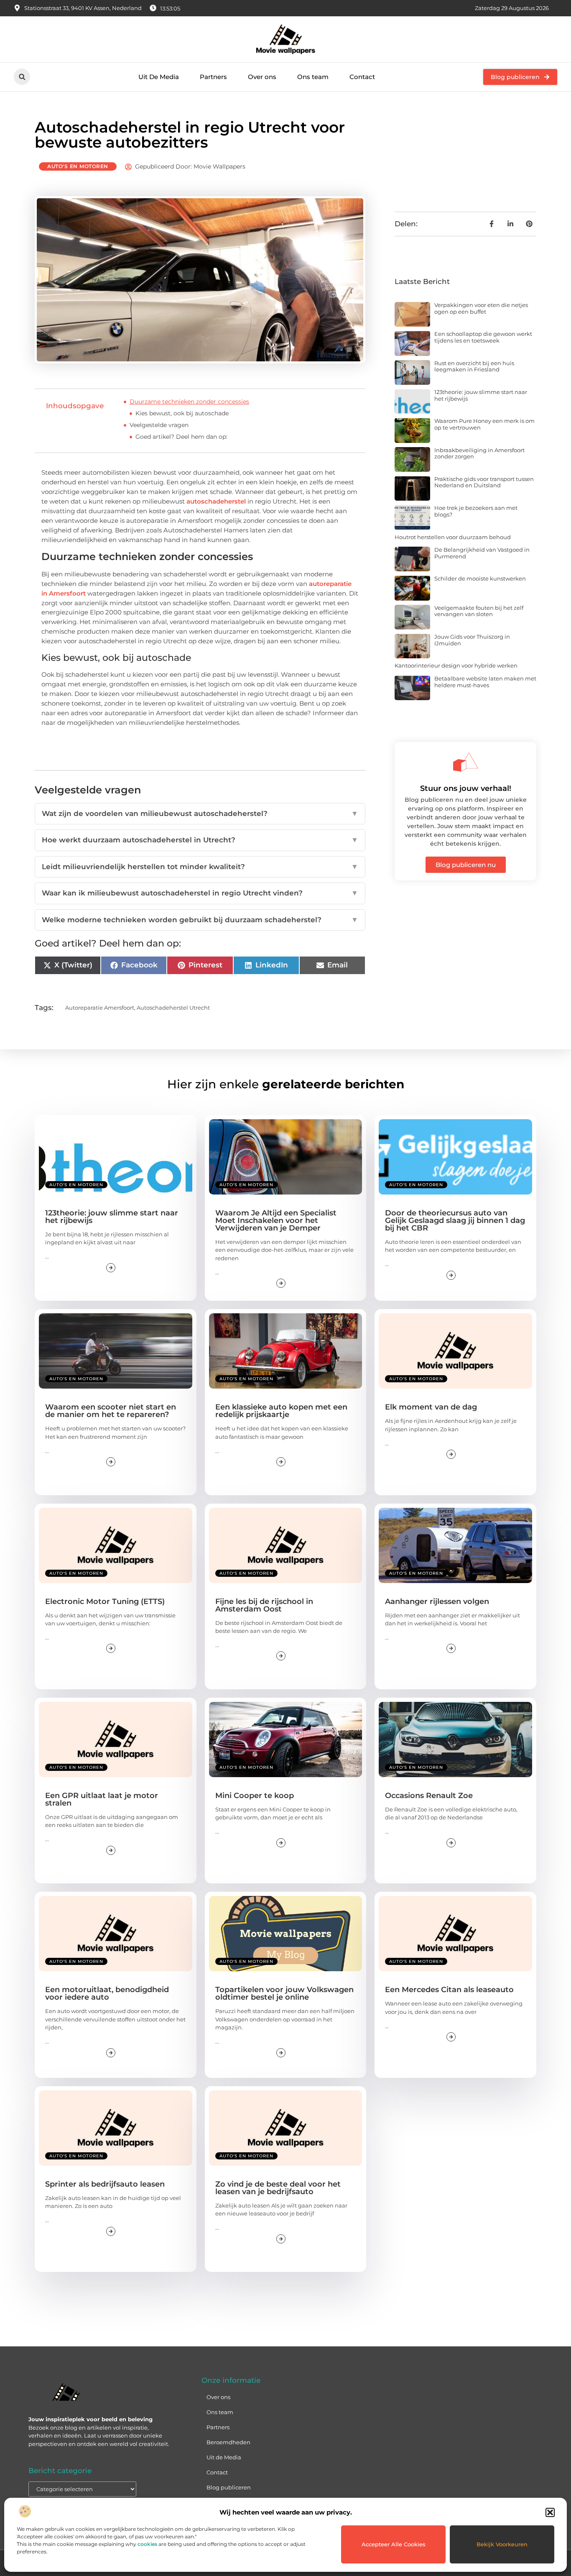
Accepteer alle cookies (394, 2544)
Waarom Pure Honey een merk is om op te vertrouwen (484, 424)
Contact (362, 77)
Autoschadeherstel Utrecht (173, 1008)
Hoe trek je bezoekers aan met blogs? (476, 511)
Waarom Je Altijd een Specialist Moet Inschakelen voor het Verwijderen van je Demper (276, 1220)
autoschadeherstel (216, 501)
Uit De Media (159, 77)
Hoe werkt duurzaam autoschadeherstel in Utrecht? (200, 840)
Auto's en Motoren (78, 166)
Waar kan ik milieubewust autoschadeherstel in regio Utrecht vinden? (200, 893)
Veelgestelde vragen (159, 425)
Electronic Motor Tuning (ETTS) (105, 1601)
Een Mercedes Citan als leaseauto (449, 1990)
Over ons (262, 77)
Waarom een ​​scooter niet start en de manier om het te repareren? (111, 1411)
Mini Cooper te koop (255, 1796)
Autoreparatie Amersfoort (100, 1008)
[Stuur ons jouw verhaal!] (466, 762)
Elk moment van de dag (431, 1407)
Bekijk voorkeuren (502, 2544)
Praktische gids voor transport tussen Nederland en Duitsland (484, 482)
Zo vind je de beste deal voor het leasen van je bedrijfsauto (278, 2188)
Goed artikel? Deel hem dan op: (181, 437)
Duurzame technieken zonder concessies (189, 402)
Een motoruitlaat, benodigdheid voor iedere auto (107, 1993)
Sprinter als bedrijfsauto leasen (105, 2184)
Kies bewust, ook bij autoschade (182, 413)
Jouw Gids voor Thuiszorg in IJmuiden (472, 640)
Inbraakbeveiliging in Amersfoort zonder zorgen (479, 453)
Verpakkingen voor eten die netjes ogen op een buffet (481, 308)
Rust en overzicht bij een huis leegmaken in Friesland (474, 366)
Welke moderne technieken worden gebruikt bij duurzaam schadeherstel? (200, 920)
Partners (213, 77)
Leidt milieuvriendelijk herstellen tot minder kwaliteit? (200, 867)
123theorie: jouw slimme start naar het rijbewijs (481, 395)
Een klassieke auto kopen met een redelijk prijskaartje (281, 1411)
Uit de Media (224, 2457)
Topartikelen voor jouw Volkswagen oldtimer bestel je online (284, 1993)
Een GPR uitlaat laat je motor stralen (102, 1799)
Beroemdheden (228, 2442)
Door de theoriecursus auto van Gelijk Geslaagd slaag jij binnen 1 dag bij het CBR (455, 1220)
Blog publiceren (229, 2487)
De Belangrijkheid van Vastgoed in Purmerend (482, 553)
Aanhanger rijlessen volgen (437, 1601)
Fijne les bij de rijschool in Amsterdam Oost (264, 1605)
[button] (550, 2512)
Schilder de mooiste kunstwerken (480, 578)
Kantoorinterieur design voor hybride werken (456, 665)
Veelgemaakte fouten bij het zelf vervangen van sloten (479, 611)
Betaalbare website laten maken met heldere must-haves (485, 682)
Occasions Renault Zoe (429, 1796)
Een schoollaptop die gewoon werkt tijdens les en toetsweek (483, 337)
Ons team (313, 77)
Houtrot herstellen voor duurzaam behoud (453, 537)
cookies (147, 2544)
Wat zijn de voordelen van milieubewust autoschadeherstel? (200, 813)
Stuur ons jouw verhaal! (466, 788)
